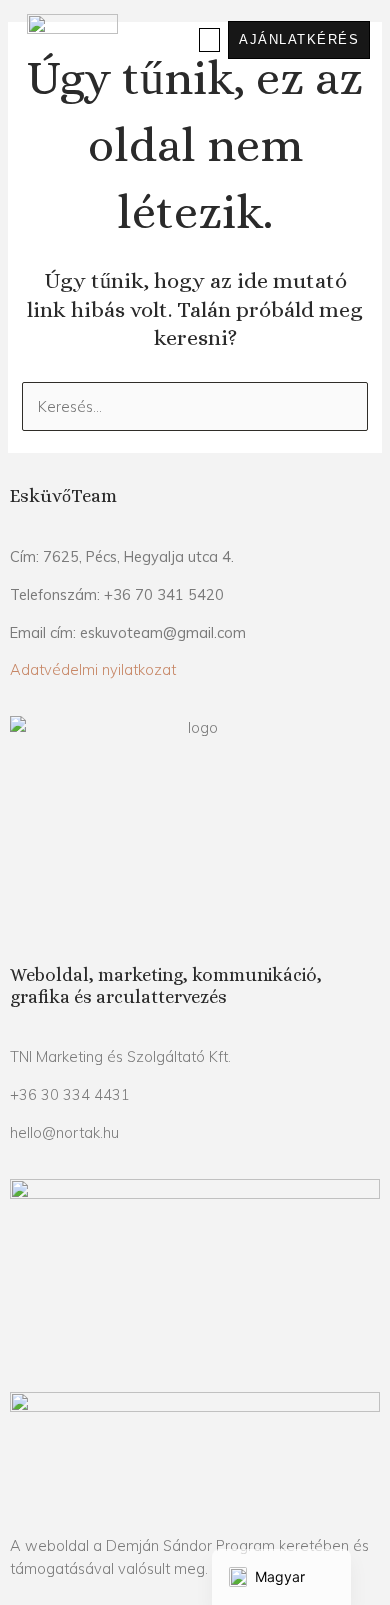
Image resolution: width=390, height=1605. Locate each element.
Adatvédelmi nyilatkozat (93, 669)
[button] (210, 40)
